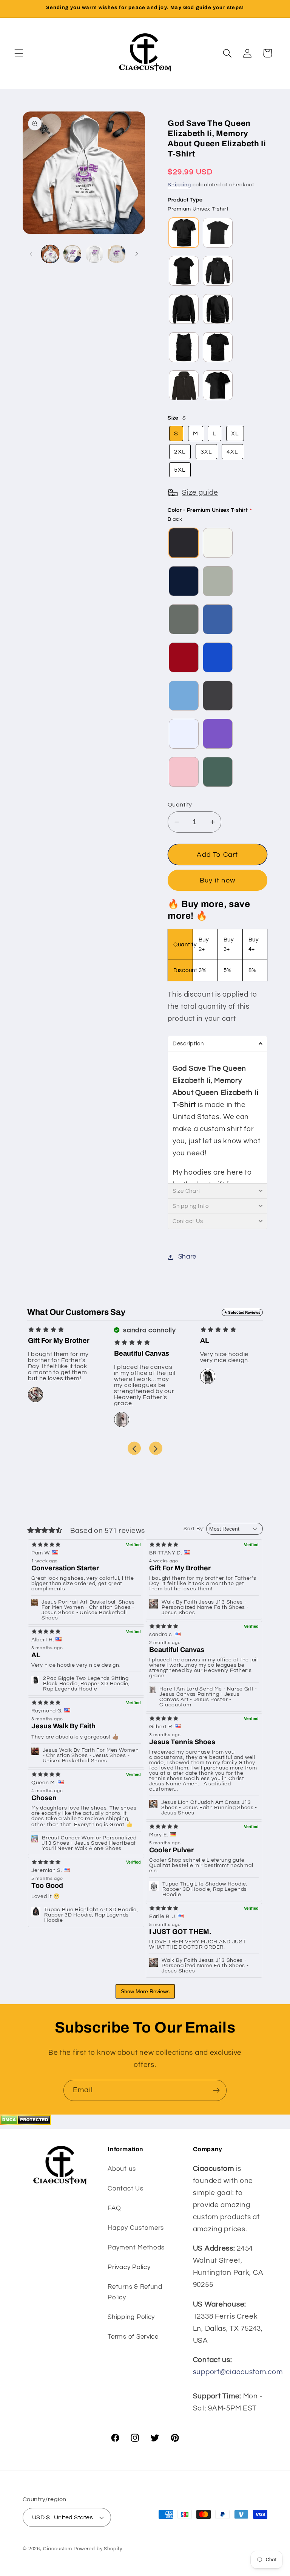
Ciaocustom (58, 2549)
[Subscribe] (216, 2090)
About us (122, 2169)
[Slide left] (31, 254)
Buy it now (217, 880)
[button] (19, 53)
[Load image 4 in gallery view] (116, 254)
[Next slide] (156, 1448)
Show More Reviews (145, 1991)
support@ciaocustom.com (238, 2372)
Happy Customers (136, 2228)
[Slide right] (137, 254)
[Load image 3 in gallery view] (94, 254)
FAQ (114, 2208)
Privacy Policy (129, 2267)
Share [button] (187, 1257)
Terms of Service (133, 2337)
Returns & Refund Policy (135, 2292)
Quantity (180, 805)
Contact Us (125, 2189)
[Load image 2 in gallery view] (72, 254)
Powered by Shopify (98, 2549)
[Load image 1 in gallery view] (50, 254)
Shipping (179, 185)
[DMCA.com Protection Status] (25, 2123)
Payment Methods (136, 2248)
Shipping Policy (131, 2317)
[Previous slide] (134, 1448)
